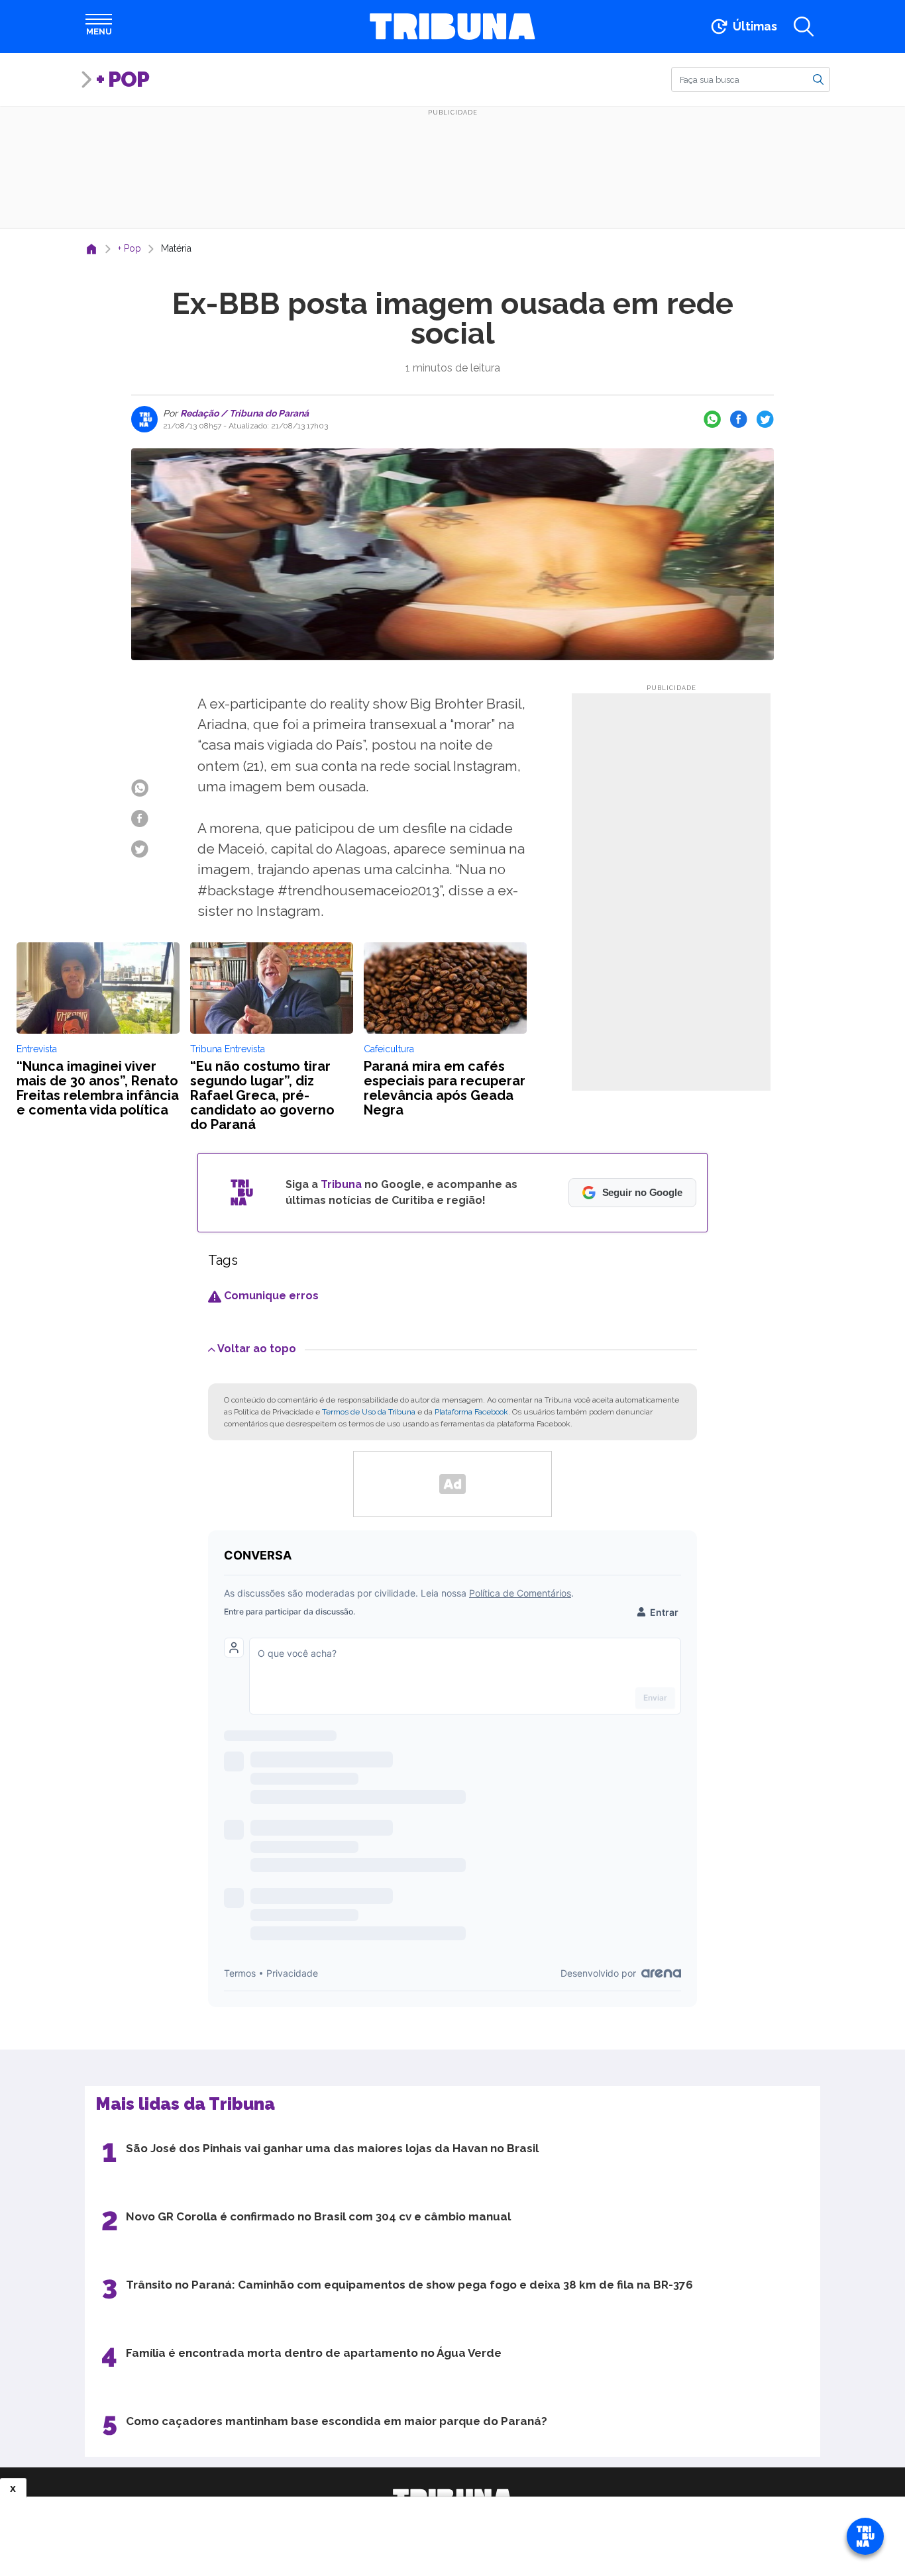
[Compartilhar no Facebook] (739, 419)
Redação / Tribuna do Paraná (243, 413)
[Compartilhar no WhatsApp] (712, 419)
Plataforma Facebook (471, 1412)
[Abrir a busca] (804, 26)
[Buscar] (818, 79)
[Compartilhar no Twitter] (765, 419)
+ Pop (123, 79)
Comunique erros (270, 1296)
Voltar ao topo (257, 1349)
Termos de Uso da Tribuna (369, 1412)
